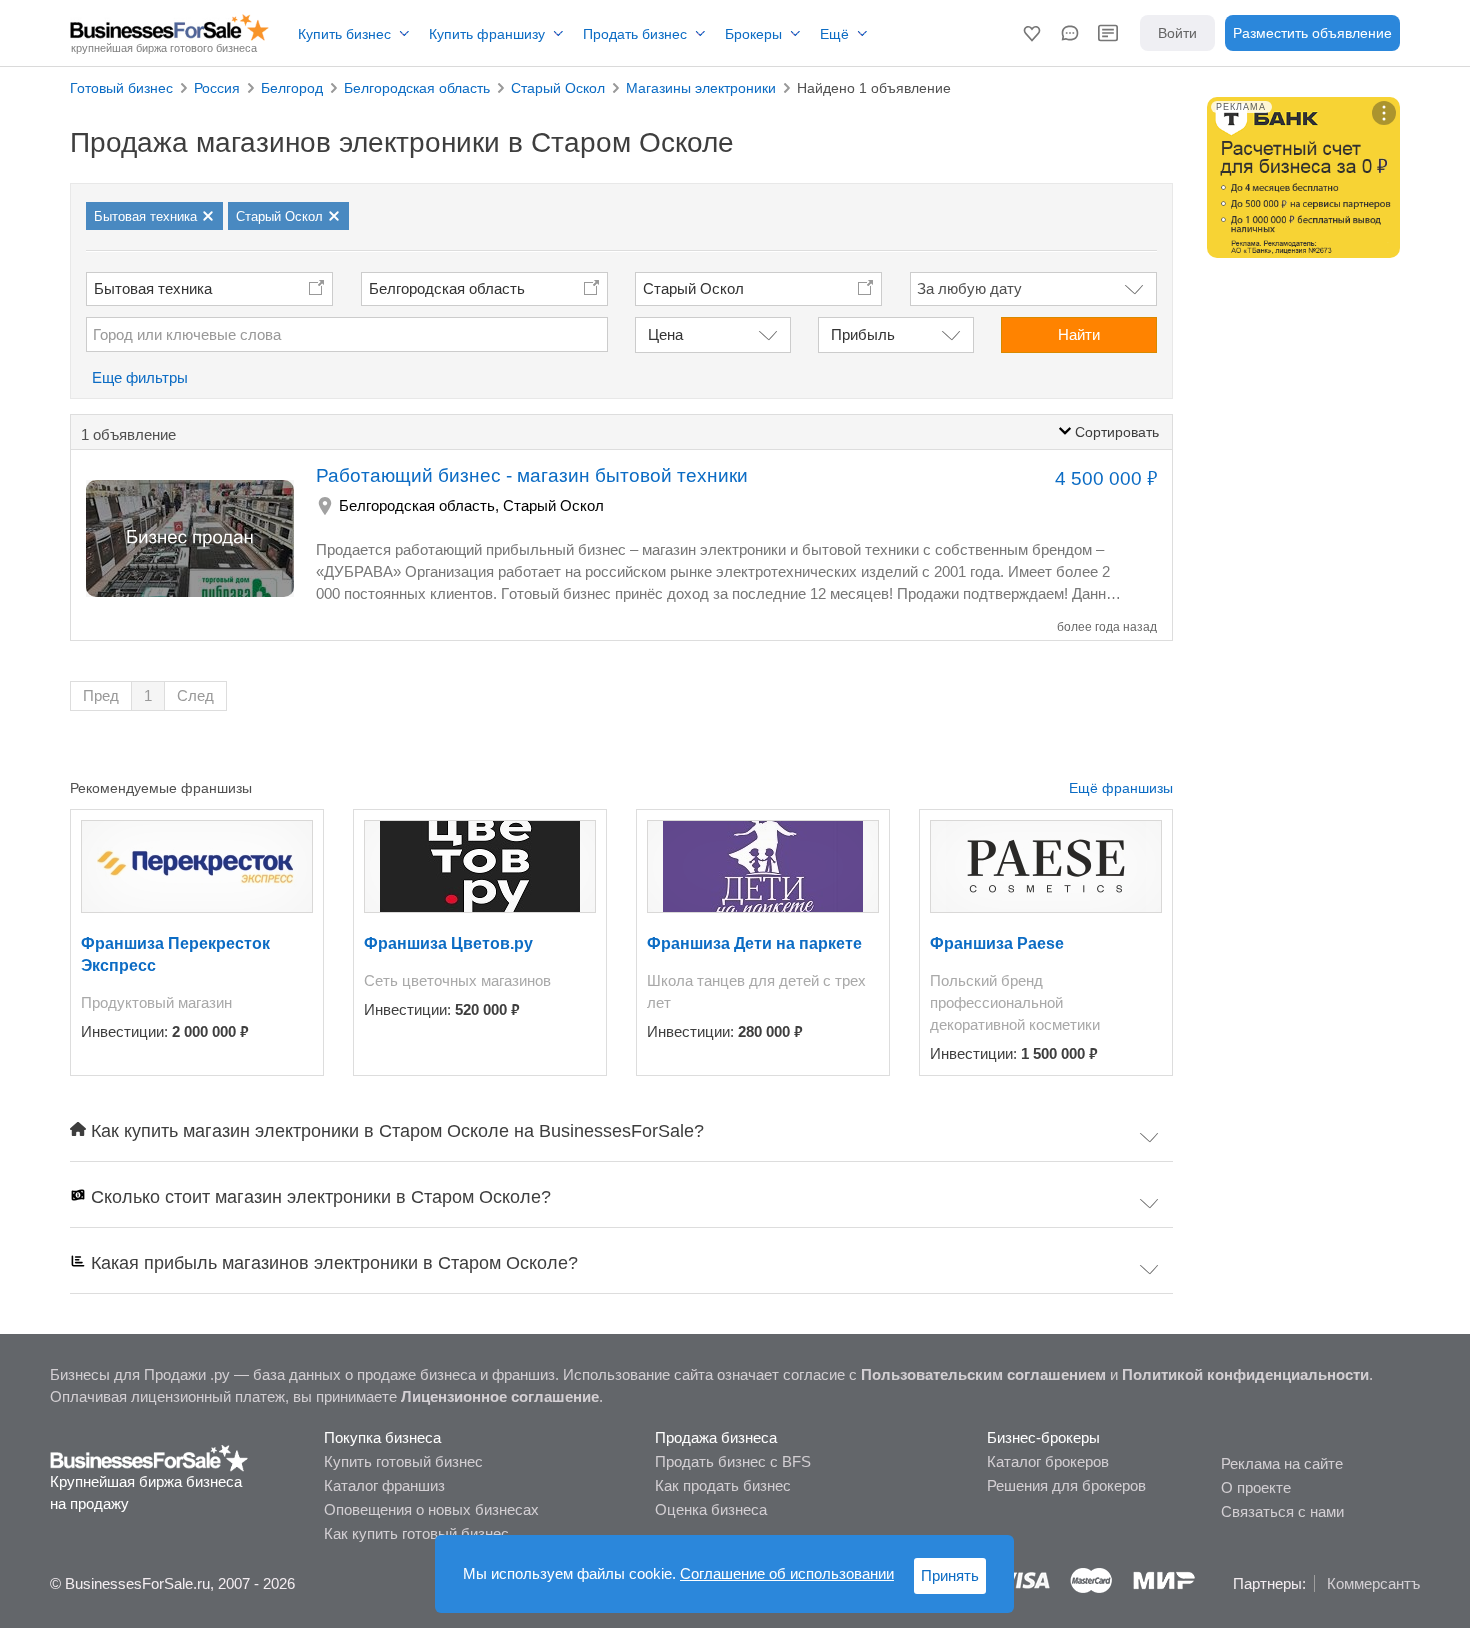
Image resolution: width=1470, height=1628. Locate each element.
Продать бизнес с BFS (733, 1461)
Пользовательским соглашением (983, 1374)
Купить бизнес (344, 34)
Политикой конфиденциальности (1245, 1374)
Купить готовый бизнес (403, 1461)
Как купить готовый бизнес (416, 1533)
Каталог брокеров (1048, 1461)
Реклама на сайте (1282, 1463)
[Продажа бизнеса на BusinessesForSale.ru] (149, 1457)
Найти (1079, 334)
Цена (665, 334)
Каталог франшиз (384, 1485)
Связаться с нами (1282, 1511)
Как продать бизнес (723, 1485)
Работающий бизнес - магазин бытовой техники (532, 475)
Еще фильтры (140, 377)
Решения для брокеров (1066, 1485)
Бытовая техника (153, 288)
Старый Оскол (553, 505)
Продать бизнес (635, 34)
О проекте (1256, 1487)
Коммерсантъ (1373, 1583)
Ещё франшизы (1121, 788)
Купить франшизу (487, 34)
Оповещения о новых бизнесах (431, 1509)
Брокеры (753, 34)
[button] (1032, 33)
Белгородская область (447, 288)
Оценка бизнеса (711, 1509)
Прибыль (863, 334)
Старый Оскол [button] (693, 288)
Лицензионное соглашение (500, 1396)
